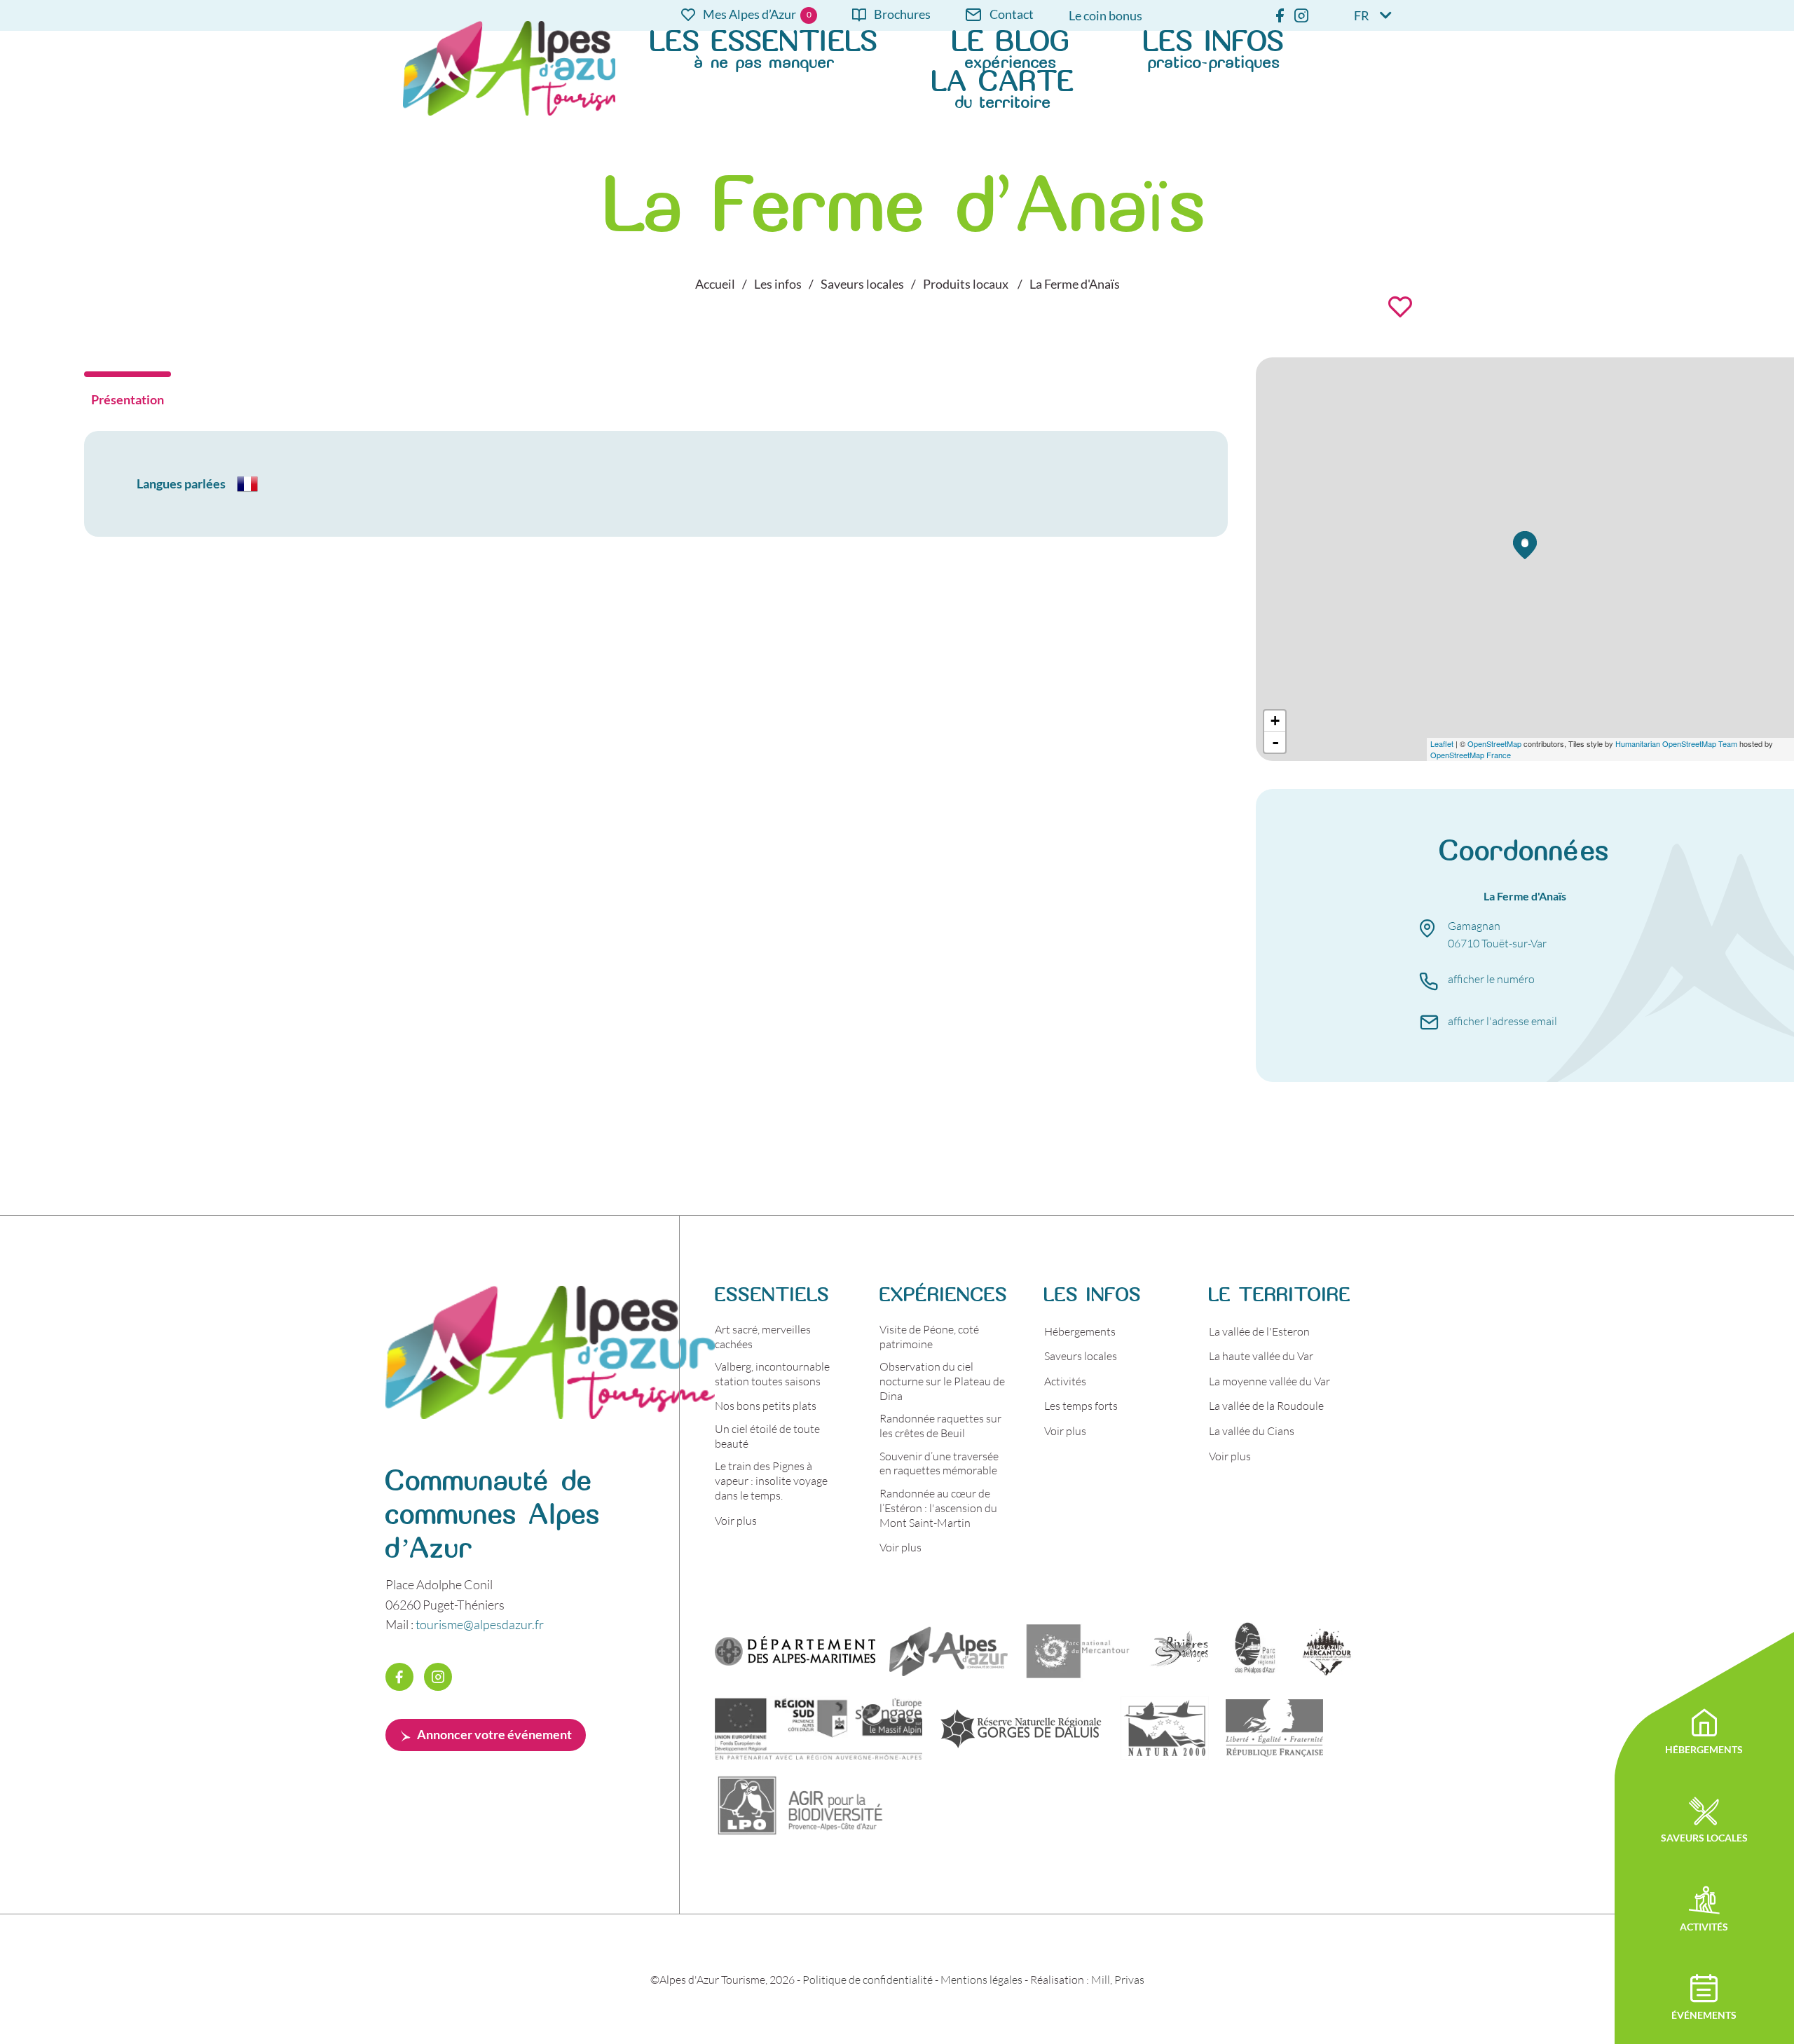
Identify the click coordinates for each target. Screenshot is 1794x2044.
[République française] (1274, 1728)
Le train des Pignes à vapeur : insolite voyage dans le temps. (771, 1480)
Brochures (902, 15)
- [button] (1275, 742)
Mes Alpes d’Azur (749, 15)
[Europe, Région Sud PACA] (819, 1728)
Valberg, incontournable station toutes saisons (772, 1373)
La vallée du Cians (1252, 1431)
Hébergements (1080, 1331)
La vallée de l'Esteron (1259, 1331)
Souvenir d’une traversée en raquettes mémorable (939, 1463)
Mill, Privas (1118, 1979)
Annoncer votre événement (494, 1734)
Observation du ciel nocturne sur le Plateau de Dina (942, 1381)
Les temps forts (1081, 1405)
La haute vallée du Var (1261, 1356)
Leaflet (1442, 743)
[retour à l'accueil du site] (509, 68)
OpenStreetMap (1494, 743)
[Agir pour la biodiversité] (801, 1805)
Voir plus (736, 1520)
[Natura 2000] (1165, 1728)
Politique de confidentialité (868, 1979)
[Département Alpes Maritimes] (795, 1651)
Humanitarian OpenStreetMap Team (1676, 743)
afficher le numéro (1491, 979)
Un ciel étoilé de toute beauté (767, 1436)
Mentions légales (981, 1979)
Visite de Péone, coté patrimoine (929, 1336)
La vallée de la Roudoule (1266, 1405)
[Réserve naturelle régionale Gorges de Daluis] (1021, 1728)
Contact (1012, 15)
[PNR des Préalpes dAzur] (1253, 1651)
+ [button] (1275, 721)
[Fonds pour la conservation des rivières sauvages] (1179, 1651)
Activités (1065, 1381)
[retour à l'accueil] (550, 1414)
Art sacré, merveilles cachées (763, 1336)
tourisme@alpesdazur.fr (480, 1624)
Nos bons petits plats (766, 1405)
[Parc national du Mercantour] (1078, 1651)
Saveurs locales (1081, 1356)
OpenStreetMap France (1471, 755)
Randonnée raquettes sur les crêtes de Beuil (940, 1425)
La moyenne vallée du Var (1269, 1381)
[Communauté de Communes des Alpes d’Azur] (949, 1651)
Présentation (128, 399)
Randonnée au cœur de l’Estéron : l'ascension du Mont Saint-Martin (938, 1508)
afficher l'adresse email (1502, 1021)
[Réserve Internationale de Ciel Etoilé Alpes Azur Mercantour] (1327, 1651)
